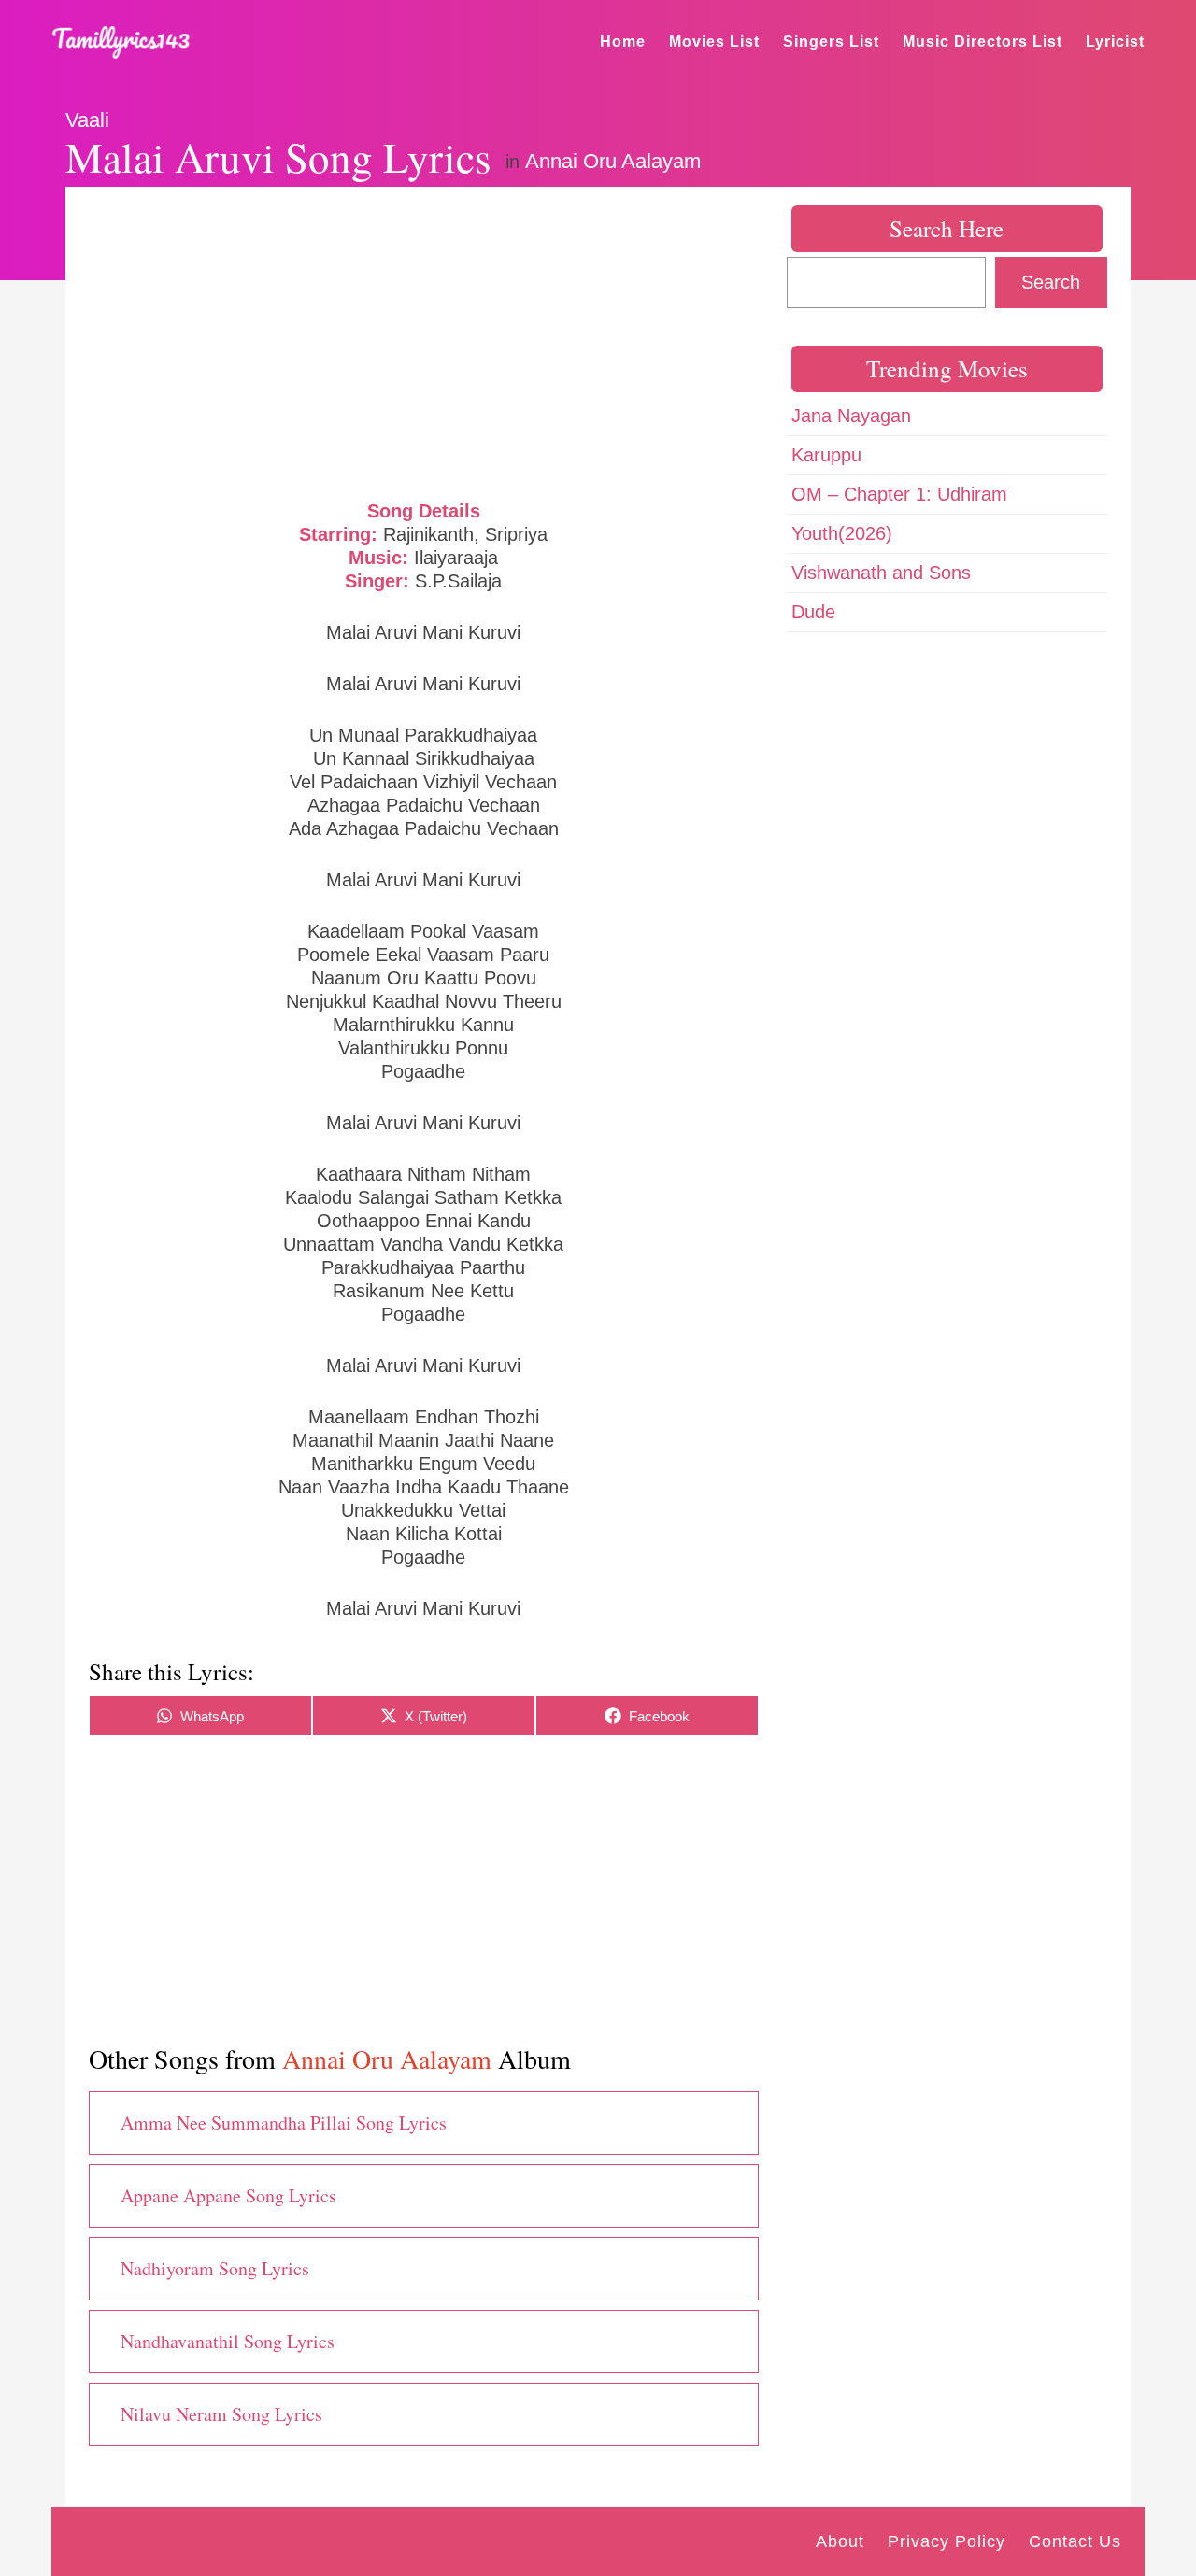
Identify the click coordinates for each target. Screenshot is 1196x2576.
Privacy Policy (947, 2541)
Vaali (87, 120)
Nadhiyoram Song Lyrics (215, 2268)
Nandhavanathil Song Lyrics (228, 2341)
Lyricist (1115, 42)
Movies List (714, 42)
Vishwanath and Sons (881, 573)
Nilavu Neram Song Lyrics (221, 2414)
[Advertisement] (424, 341)
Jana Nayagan (851, 416)
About (840, 2541)
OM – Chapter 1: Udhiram (899, 494)
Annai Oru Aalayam (613, 161)
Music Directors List (982, 42)
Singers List (831, 42)
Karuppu (826, 455)
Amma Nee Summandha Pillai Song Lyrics (284, 2123)
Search (1051, 282)
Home (623, 42)
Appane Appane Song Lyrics (228, 2195)
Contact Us (1075, 2541)
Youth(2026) (842, 533)
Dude (813, 612)
